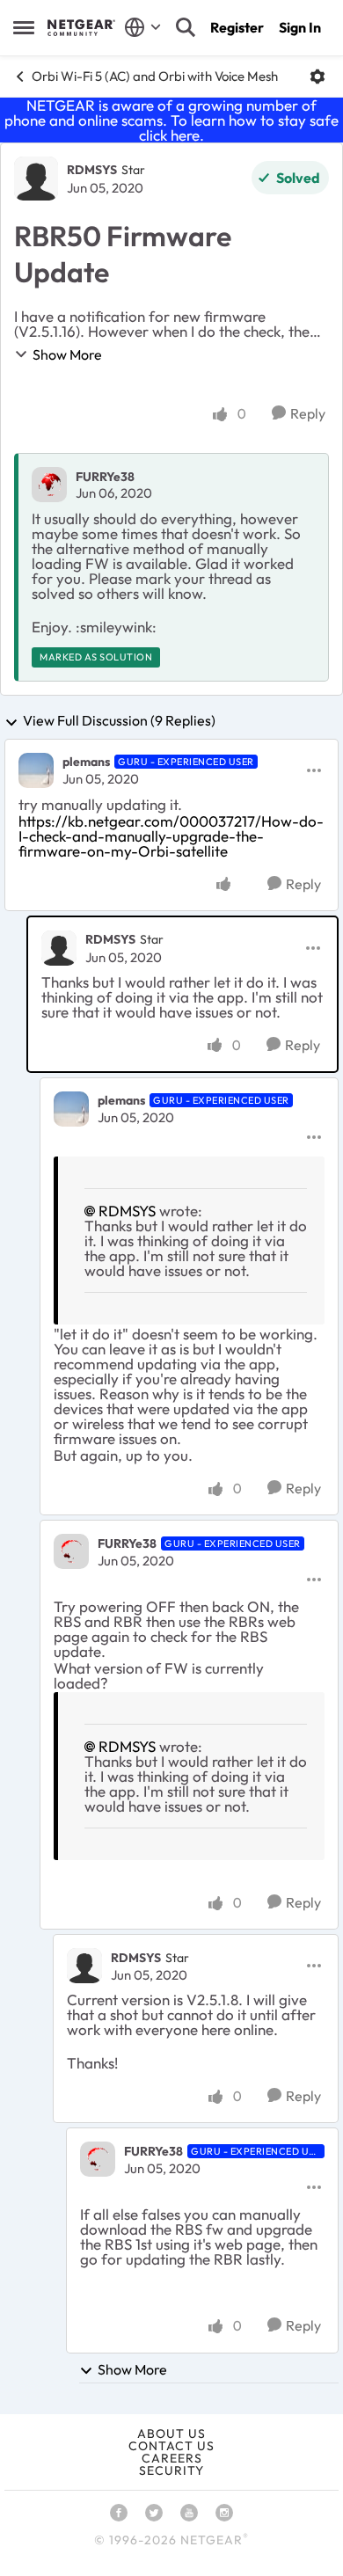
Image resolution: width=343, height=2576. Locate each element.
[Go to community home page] (81, 27)
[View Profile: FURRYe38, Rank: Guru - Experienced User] (71, 1551)
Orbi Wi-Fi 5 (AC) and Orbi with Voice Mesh (155, 76)
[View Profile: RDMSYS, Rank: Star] (36, 179)
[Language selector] (143, 27)
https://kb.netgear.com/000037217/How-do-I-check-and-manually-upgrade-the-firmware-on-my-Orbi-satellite (171, 836)
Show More (67, 354)
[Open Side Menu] (24, 27)
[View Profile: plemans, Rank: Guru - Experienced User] (36, 770)
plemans (86, 762)
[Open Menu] (317, 77)
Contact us (171, 2446)
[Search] (186, 27)
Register (237, 27)
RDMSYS (92, 170)
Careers (172, 2458)
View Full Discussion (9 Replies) (119, 721)
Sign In (300, 27)
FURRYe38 (105, 477)
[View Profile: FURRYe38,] (49, 485)
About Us (171, 2434)
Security (171, 2470)
